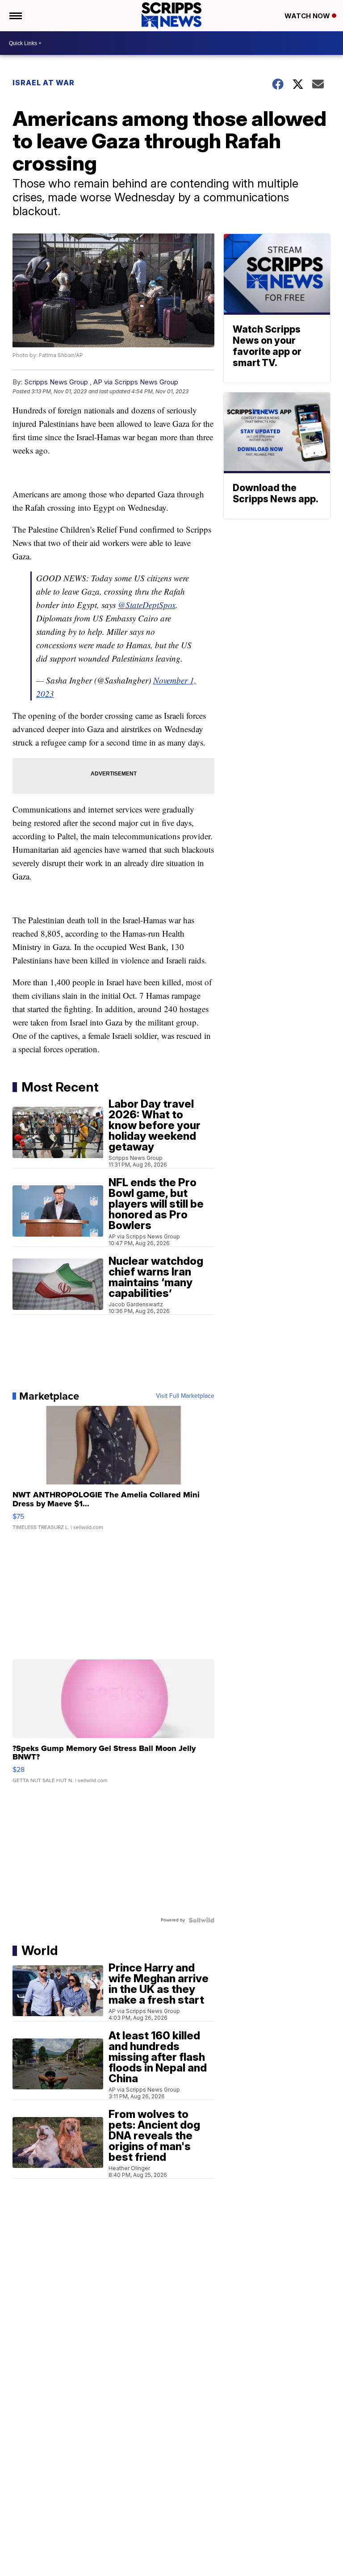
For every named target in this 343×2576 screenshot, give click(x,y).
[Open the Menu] (15, 16)
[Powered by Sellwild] (201, 1920)
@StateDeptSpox (147, 605)
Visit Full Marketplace (185, 1396)
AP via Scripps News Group (136, 382)
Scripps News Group (56, 382)
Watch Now (308, 16)
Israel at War (44, 83)
